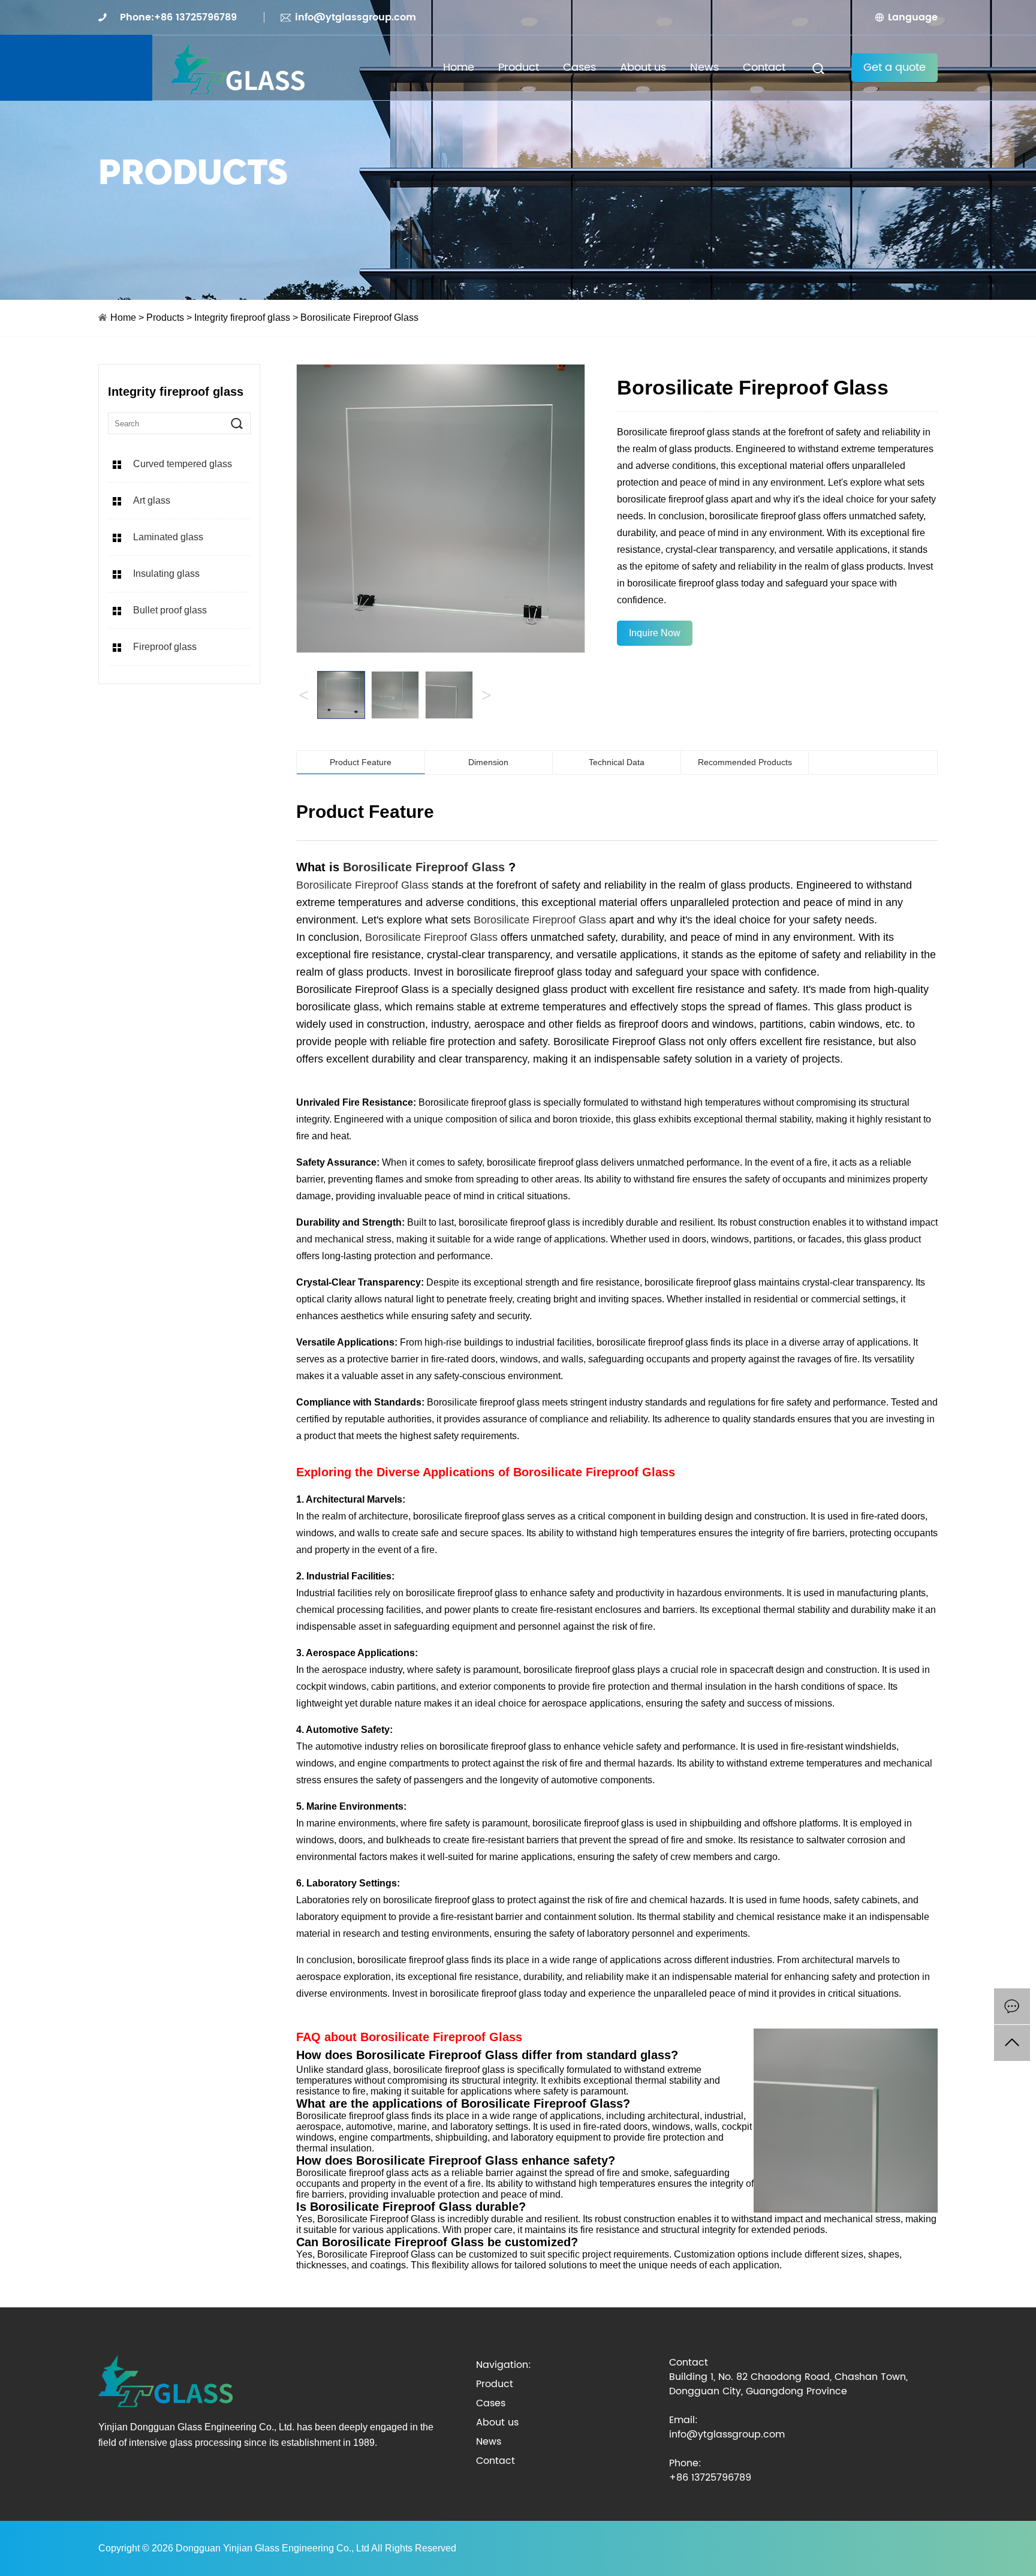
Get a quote (895, 67)
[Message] (1012, 2006)
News (704, 67)
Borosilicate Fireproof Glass (424, 867)
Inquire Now (655, 633)
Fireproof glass (165, 647)
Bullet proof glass (170, 610)
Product (519, 67)
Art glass (152, 500)
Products (165, 318)
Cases (579, 67)
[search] (237, 423)
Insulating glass (166, 574)
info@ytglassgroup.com (356, 17)
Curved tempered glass (183, 464)
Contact (764, 67)
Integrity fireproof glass (243, 318)
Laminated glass (168, 537)
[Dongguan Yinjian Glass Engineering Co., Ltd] (237, 67)
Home (459, 67)
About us (643, 67)
